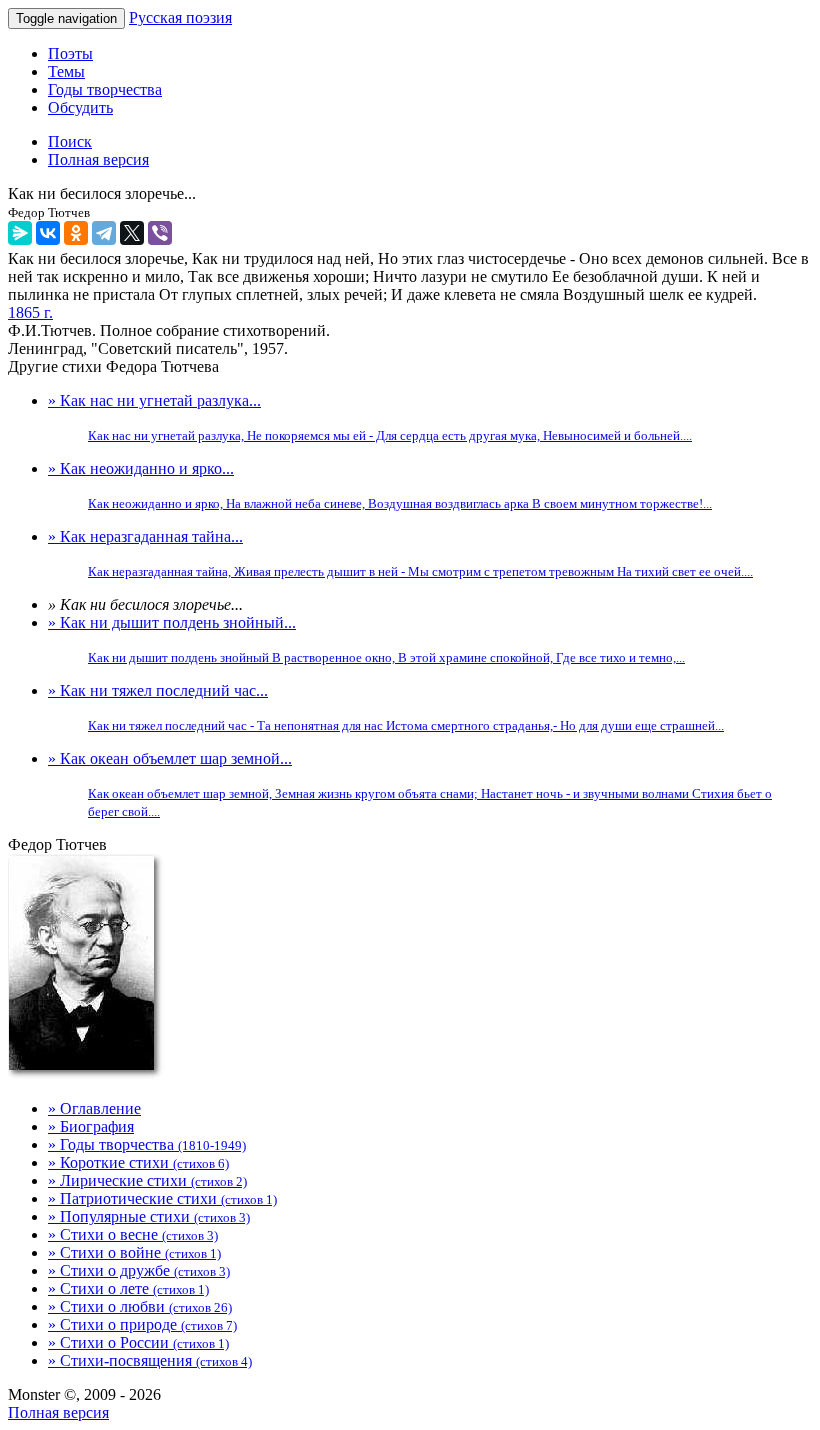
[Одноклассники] (76, 233)
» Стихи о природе (142, 1324)
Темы (66, 71)
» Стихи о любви (140, 1306)
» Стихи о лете (128, 1288)
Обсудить (80, 107)
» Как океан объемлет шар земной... (410, 784)
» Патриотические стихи (162, 1198)
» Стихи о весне (133, 1234)
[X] (132, 233)
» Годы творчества (147, 1144)
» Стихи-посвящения (150, 1360)
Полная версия (58, 1412)
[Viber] (160, 233)
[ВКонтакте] (48, 233)
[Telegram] (104, 233)
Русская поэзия (180, 17)
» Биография (91, 1126)
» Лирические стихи (147, 1180)
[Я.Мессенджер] (20, 233)
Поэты (70, 53)
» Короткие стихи (138, 1162)
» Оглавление (94, 1108)
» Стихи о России (138, 1342)
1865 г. (30, 312)
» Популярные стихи (149, 1216)
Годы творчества (105, 89)
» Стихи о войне (134, 1252)
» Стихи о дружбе (139, 1270)
